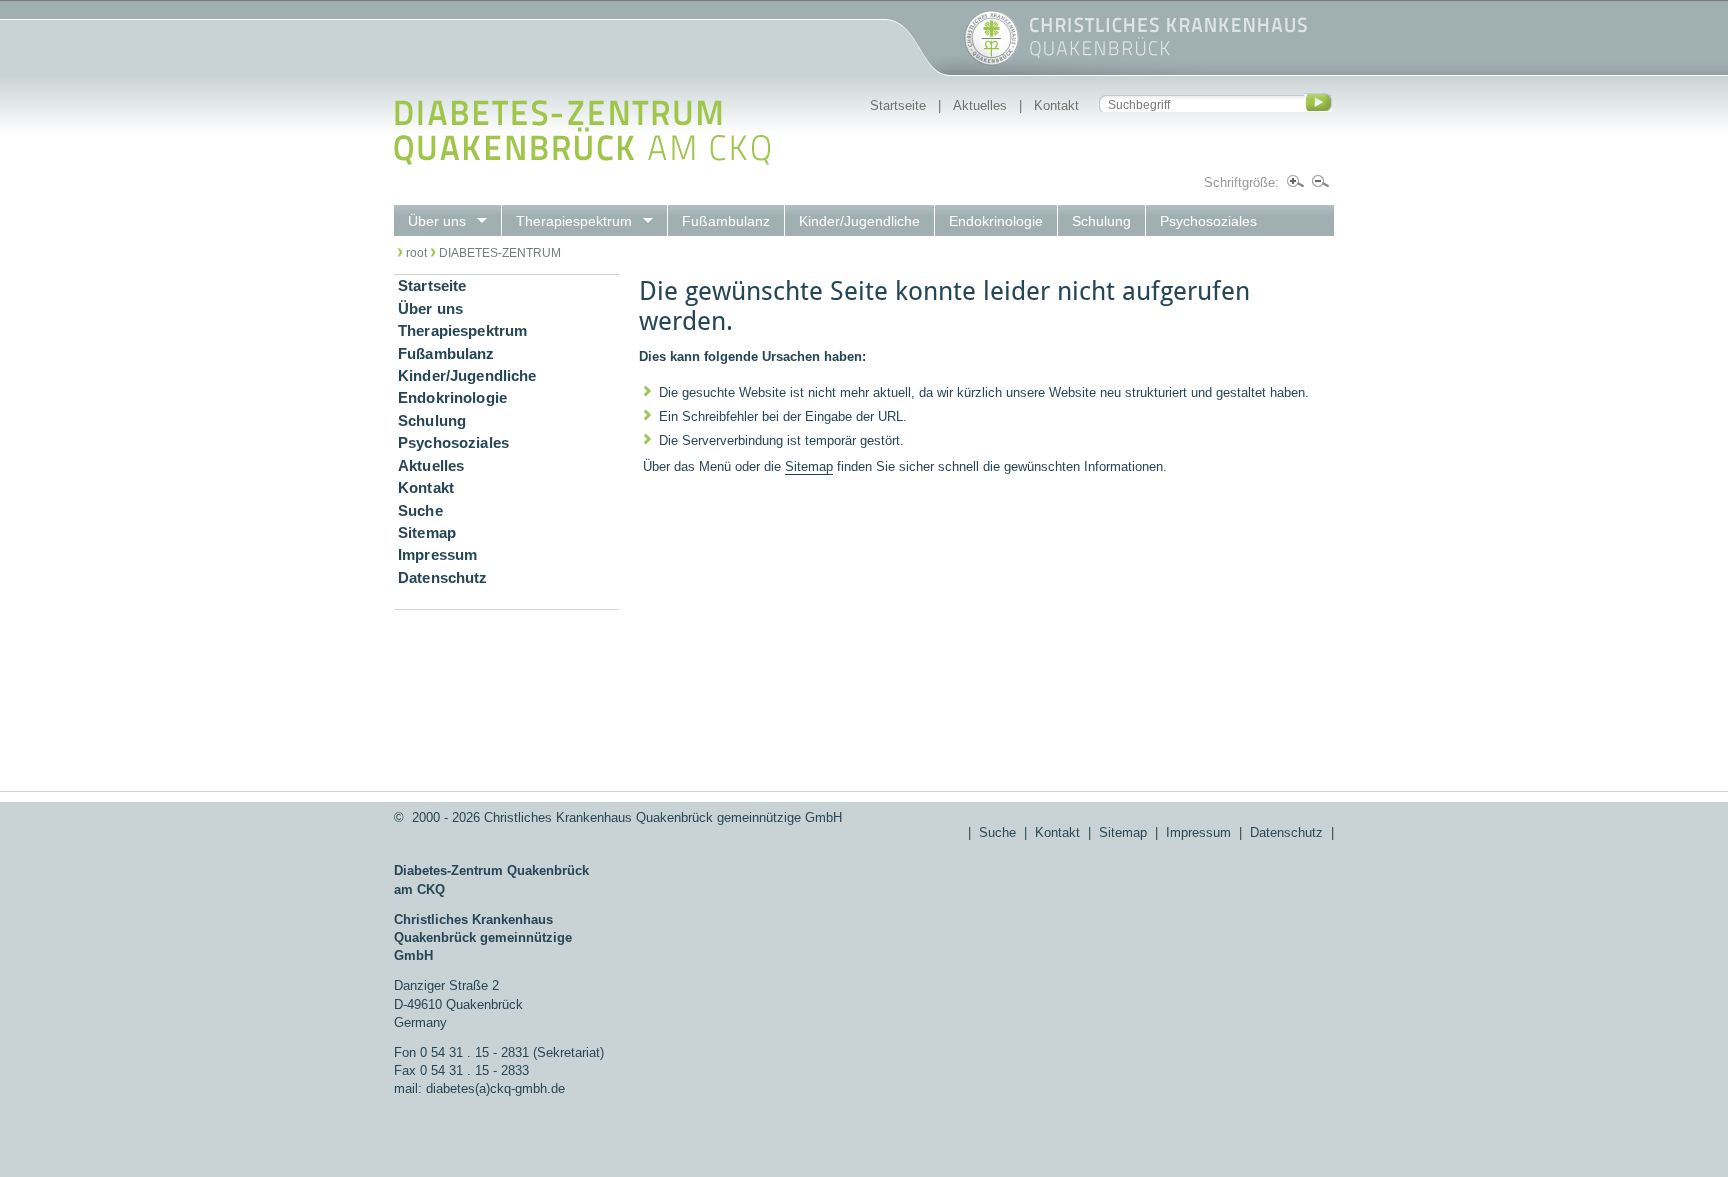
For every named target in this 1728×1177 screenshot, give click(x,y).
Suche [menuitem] (420, 511)
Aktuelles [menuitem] (431, 466)
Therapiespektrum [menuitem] (574, 221)
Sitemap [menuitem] (427, 533)
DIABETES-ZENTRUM (500, 253)
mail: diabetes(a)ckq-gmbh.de (479, 1088)
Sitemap (809, 466)
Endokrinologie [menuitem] (996, 221)
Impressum (1198, 832)
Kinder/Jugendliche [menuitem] (859, 221)
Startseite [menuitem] (432, 286)
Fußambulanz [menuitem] (726, 221)
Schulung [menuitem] (1101, 221)
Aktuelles (980, 105)
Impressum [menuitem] (437, 555)
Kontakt (1056, 105)
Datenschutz (1286, 832)
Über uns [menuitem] (437, 221)
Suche (997, 832)
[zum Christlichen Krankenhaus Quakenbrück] (850, 61)
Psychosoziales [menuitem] (1208, 221)
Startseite (898, 105)
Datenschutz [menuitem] (443, 578)
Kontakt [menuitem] (426, 488)
